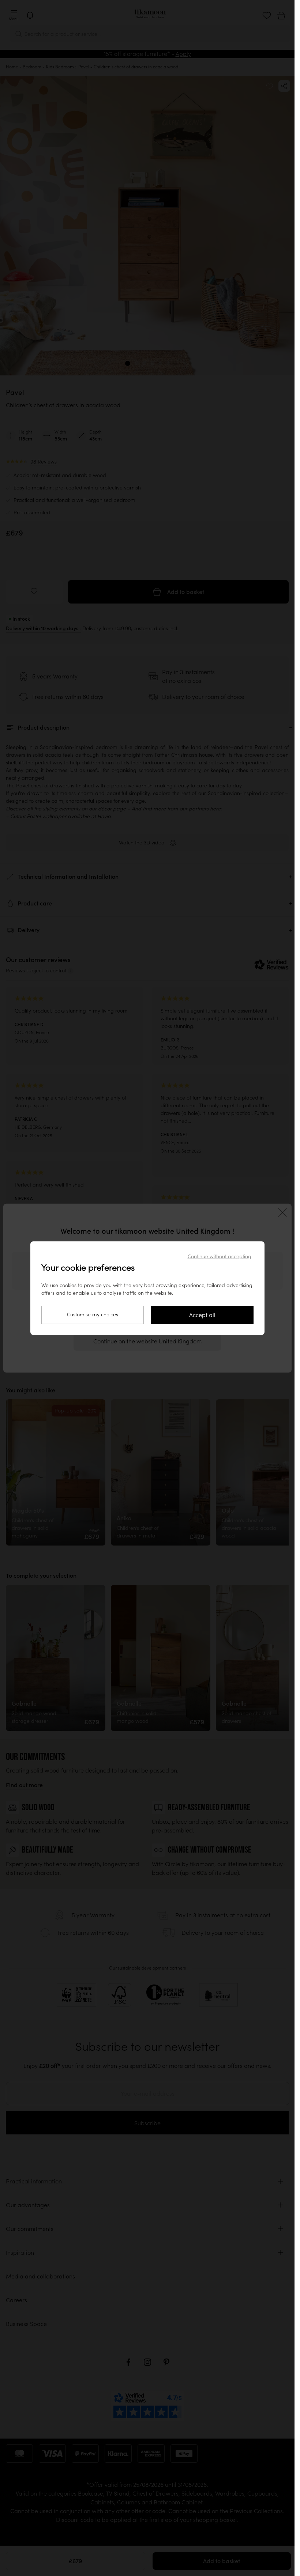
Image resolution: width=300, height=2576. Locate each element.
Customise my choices (93, 1315)
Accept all (202, 1315)
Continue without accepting (220, 1256)
